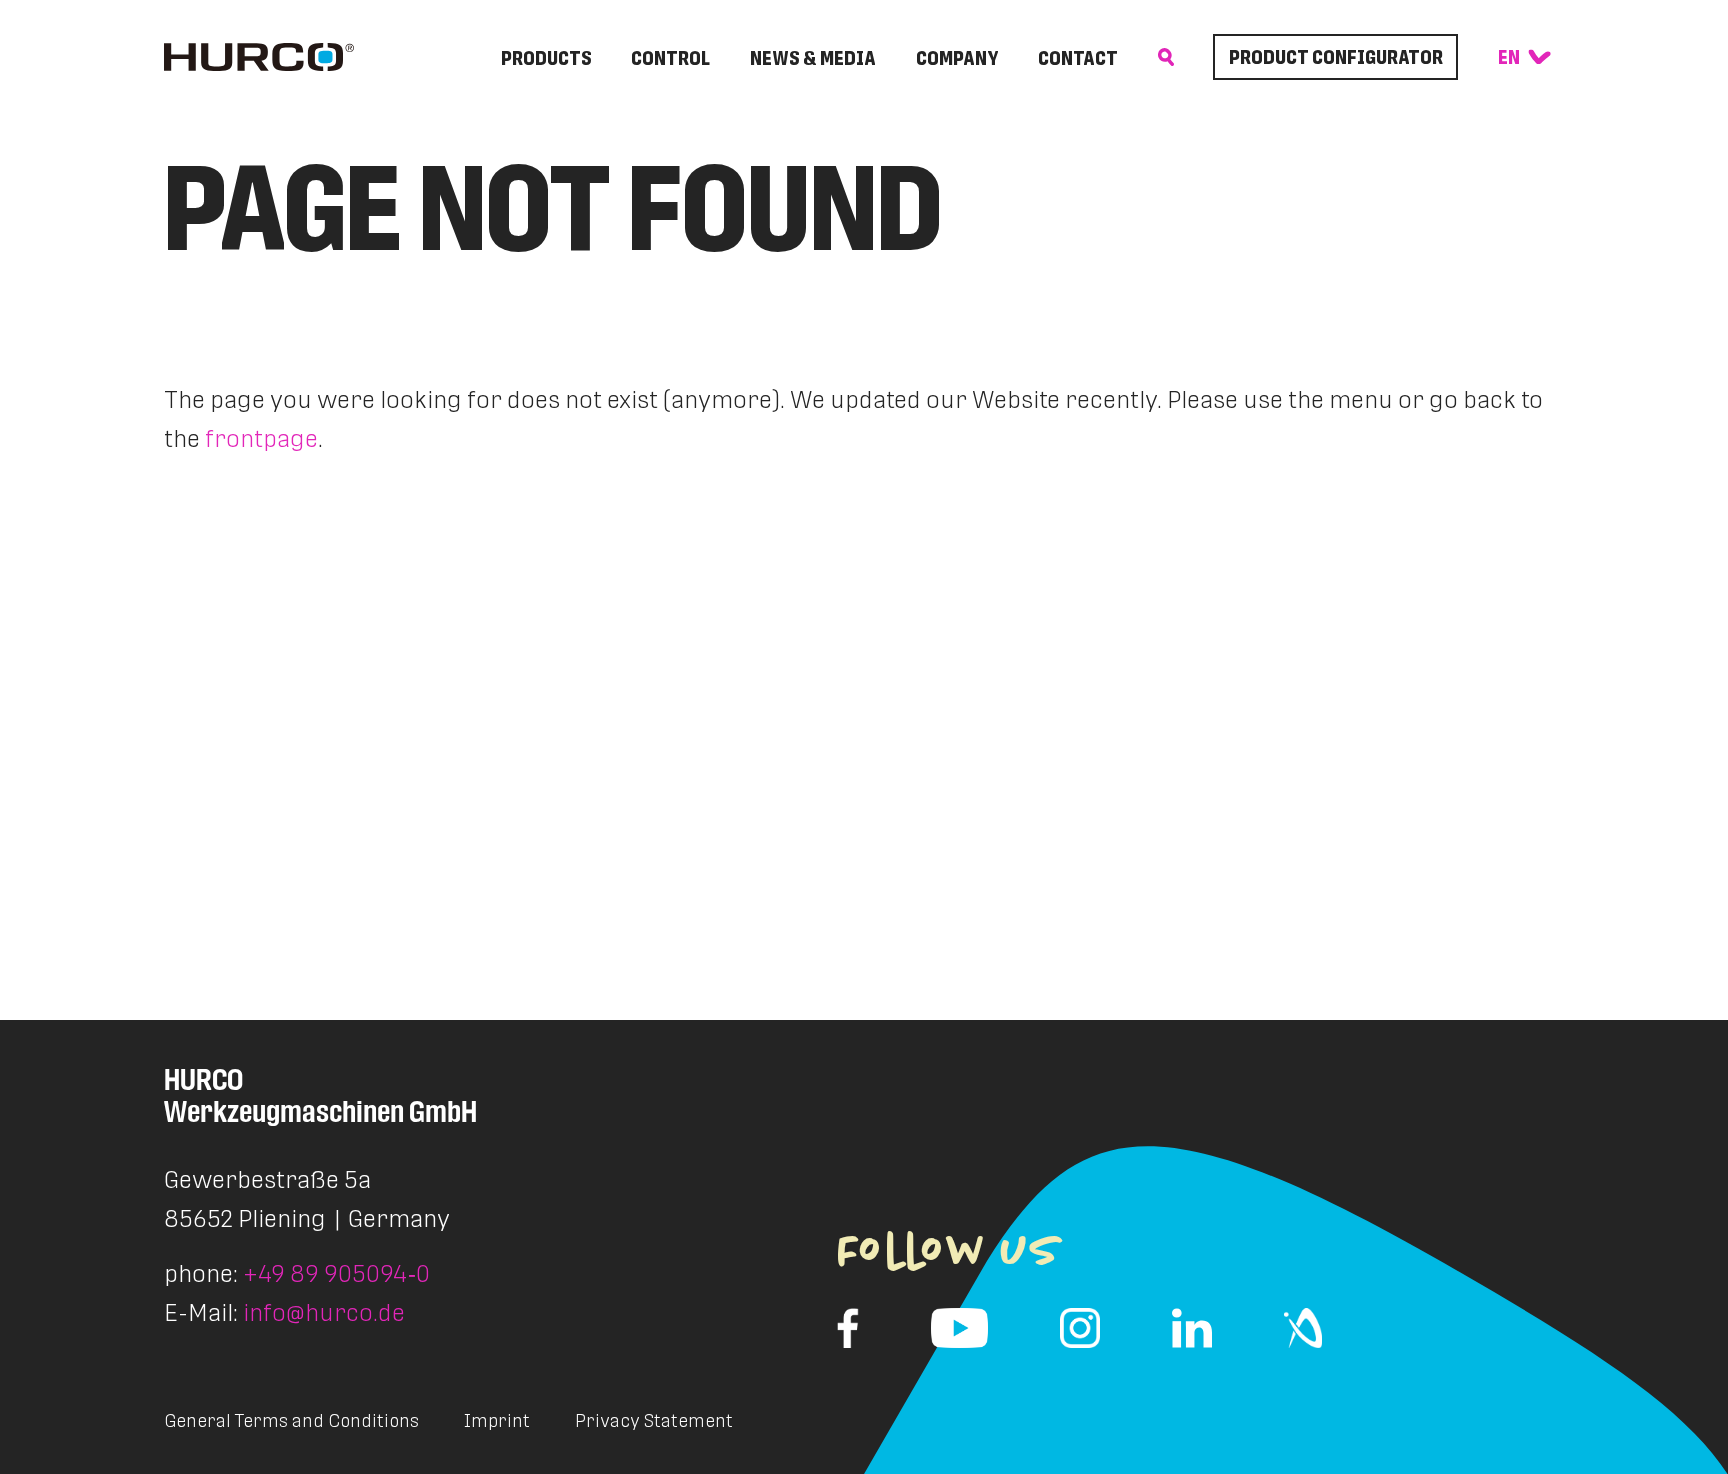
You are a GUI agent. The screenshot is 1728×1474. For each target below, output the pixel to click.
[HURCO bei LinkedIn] (1192, 1328)
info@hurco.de (324, 1312)
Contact (1078, 58)
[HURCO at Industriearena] (1303, 1328)
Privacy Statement (654, 1420)
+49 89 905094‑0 (336, 1273)
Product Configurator (1336, 57)
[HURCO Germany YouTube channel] (959, 1328)
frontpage (261, 438)
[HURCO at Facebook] (848, 1328)
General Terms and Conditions (291, 1420)
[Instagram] (1080, 1328)
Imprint (497, 1420)
